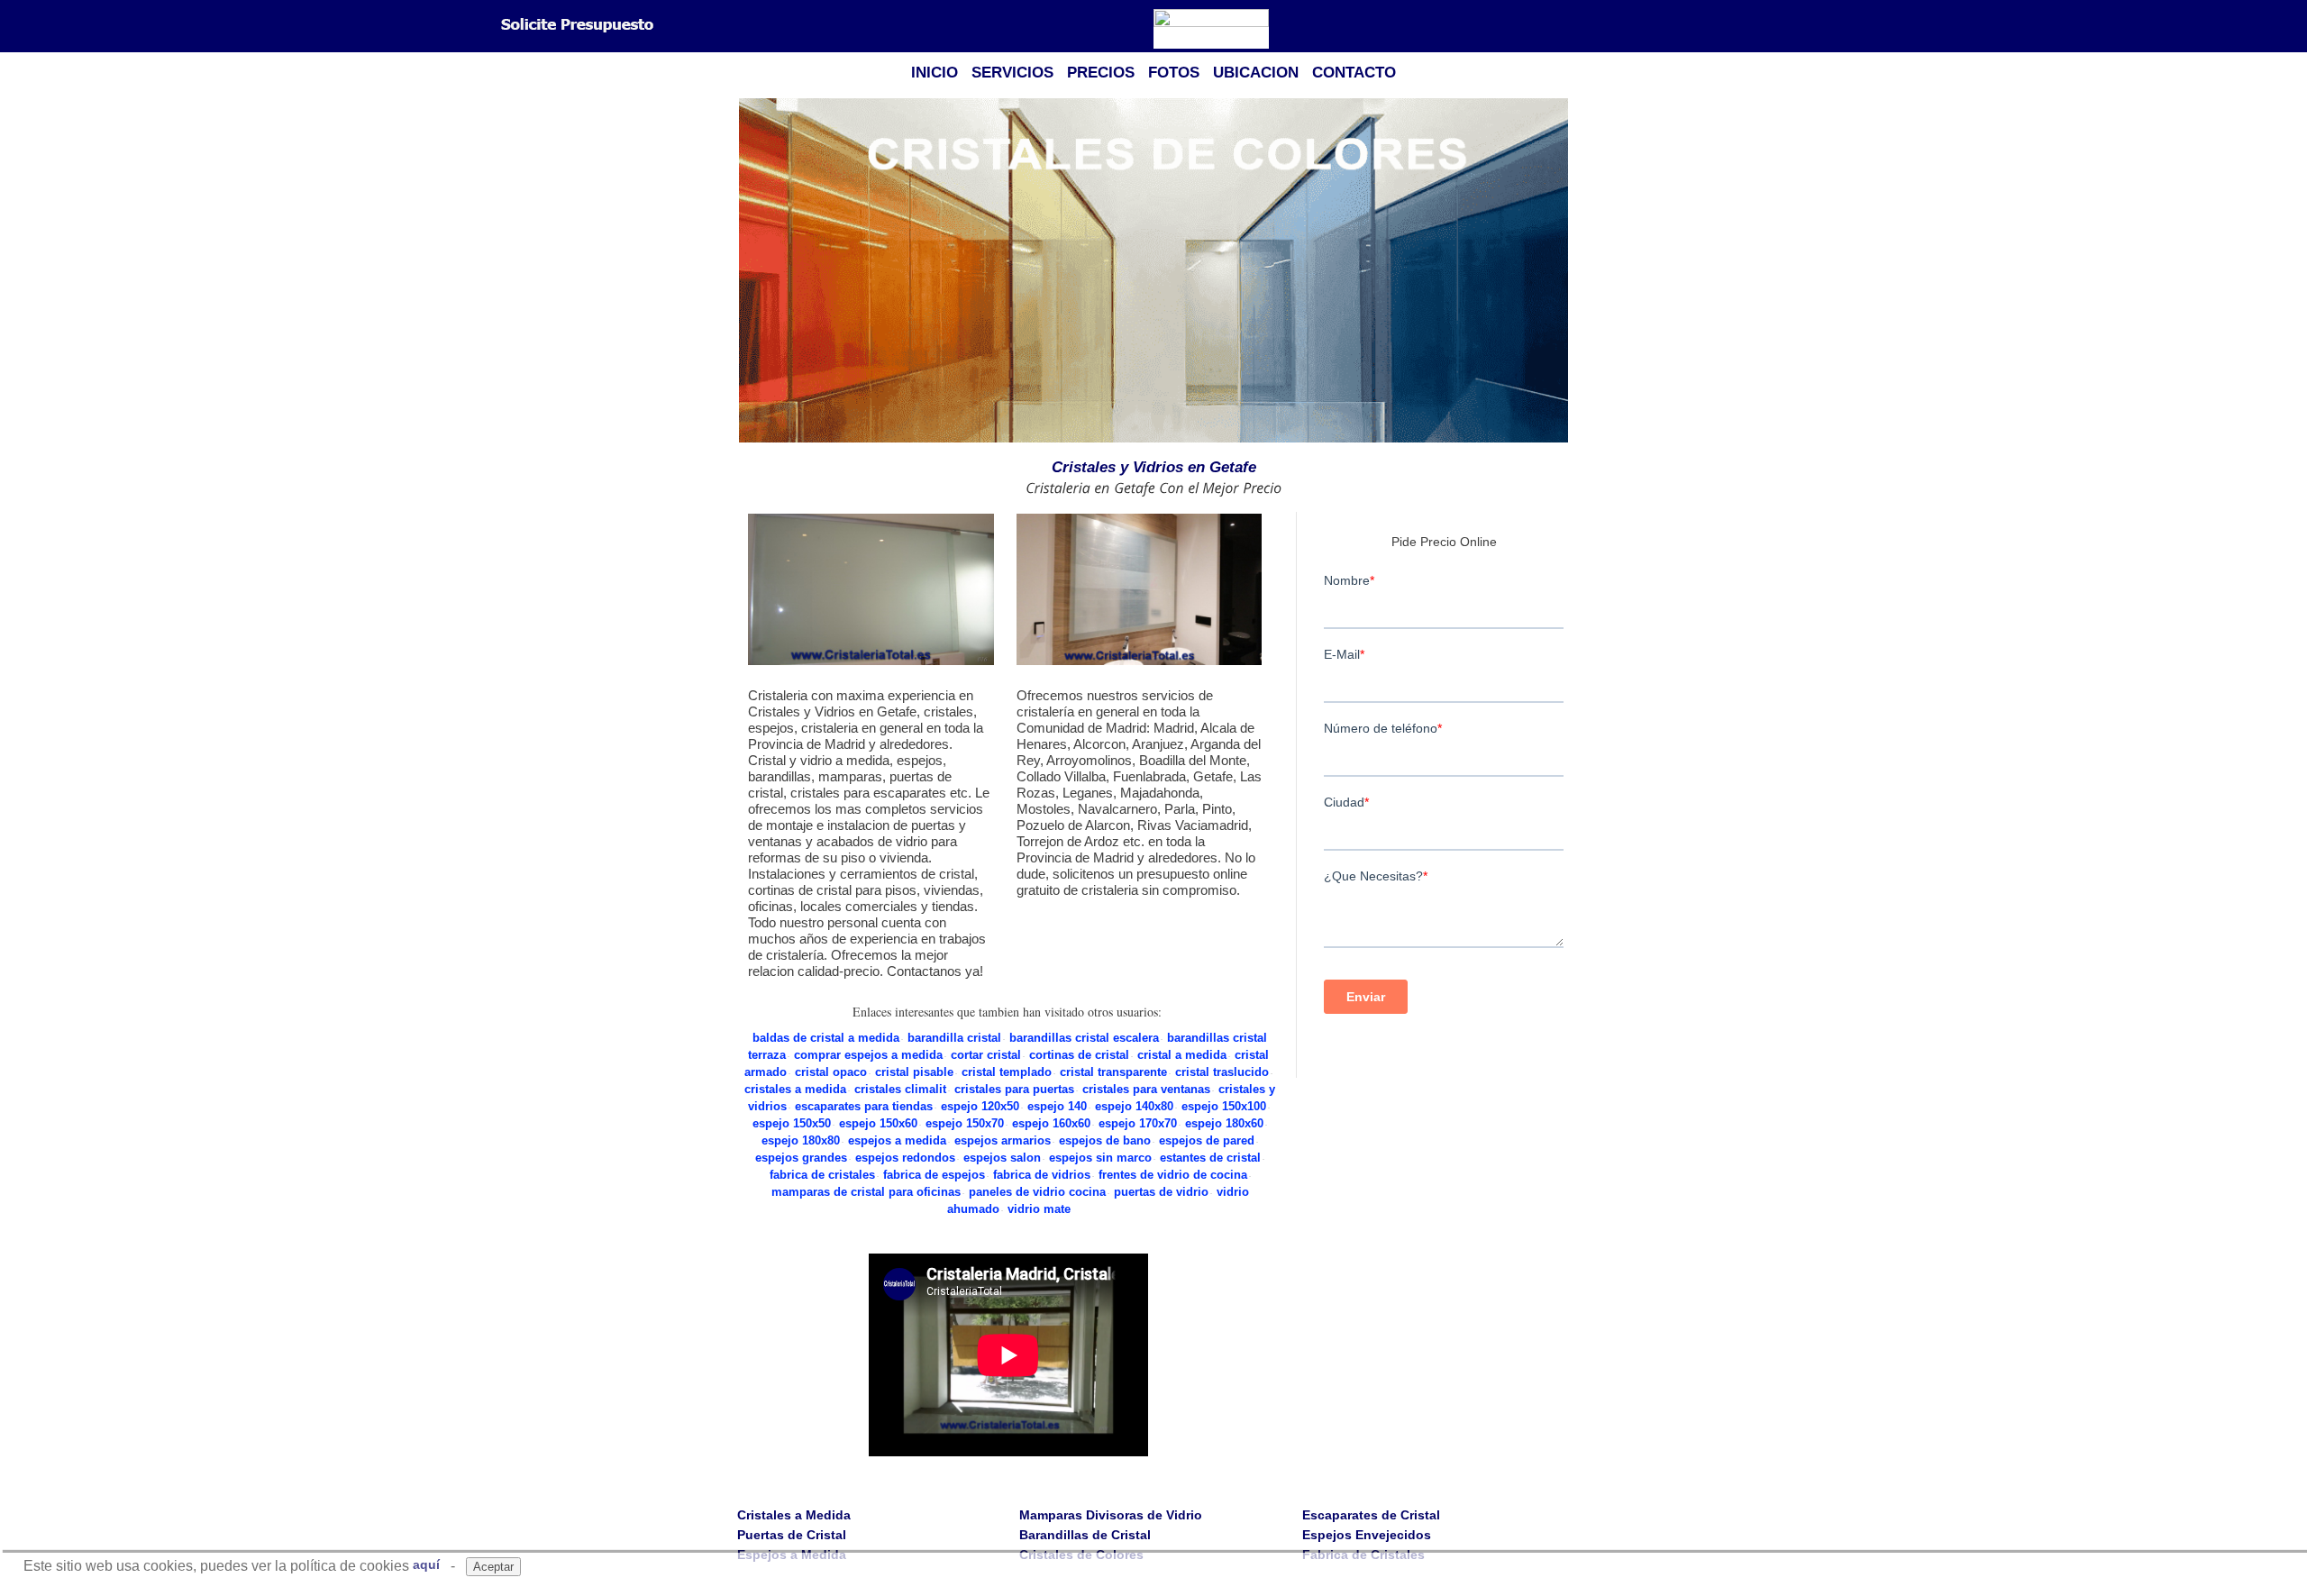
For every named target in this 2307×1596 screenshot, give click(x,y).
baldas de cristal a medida (826, 1038)
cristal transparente (1113, 1072)
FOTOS (1174, 73)
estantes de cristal (1210, 1158)
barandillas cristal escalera (1084, 1038)
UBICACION (1256, 73)
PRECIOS (1101, 73)
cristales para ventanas (1146, 1089)
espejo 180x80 (801, 1140)
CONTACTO (1354, 73)
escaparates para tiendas (864, 1106)
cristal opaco (831, 1072)
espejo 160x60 (1051, 1123)
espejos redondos (905, 1158)
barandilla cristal (954, 1038)
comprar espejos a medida (868, 1055)
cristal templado (1007, 1072)
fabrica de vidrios (1042, 1175)
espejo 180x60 (1224, 1123)
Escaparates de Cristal (1371, 1515)
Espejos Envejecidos (1367, 1535)
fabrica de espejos (934, 1175)
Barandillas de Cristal (1085, 1535)
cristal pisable (914, 1072)
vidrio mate (1039, 1209)
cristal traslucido (1222, 1072)
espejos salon (1002, 1158)
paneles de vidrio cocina (1037, 1192)
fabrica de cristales (822, 1175)
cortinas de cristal (1079, 1055)
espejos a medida (897, 1140)
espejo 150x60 (878, 1123)
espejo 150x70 (965, 1123)
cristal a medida (1182, 1055)
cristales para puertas (1014, 1089)
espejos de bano (1105, 1140)
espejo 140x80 (1134, 1106)
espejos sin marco (1100, 1158)
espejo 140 (1057, 1106)
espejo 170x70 (1138, 1123)
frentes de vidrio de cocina (1173, 1175)
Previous (747, 272)
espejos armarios (1003, 1140)
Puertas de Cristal (792, 1535)
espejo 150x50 (792, 1123)
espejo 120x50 (980, 1106)
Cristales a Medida (794, 1515)
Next (1560, 272)
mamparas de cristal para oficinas (866, 1192)
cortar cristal (986, 1055)
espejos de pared (1207, 1140)
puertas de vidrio (1161, 1192)
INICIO (935, 73)
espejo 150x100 (1224, 1106)
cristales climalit (900, 1089)
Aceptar (493, 1567)
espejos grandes (801, 1158)
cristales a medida (795, 1089)
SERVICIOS (1012, 73)
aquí (426, 1564)
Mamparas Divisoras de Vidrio (1111, 1515)
